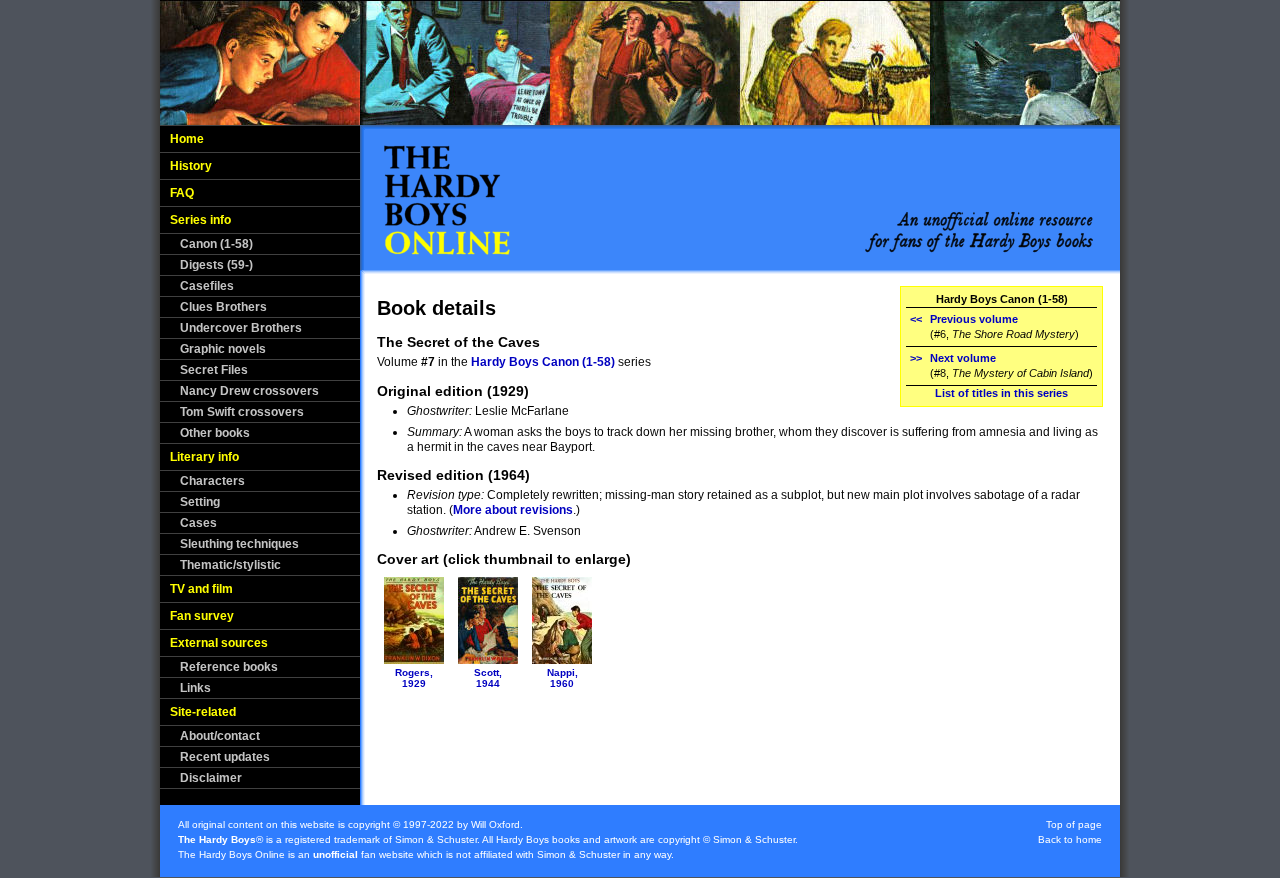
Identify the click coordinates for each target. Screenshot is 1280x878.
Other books (215, 433)
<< (916, 319)
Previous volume (974, 319)
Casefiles (207, 286)
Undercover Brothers (241, 328)
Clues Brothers (223, 307)
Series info (200, 220)
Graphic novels (223, 349)
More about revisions (513, 510)
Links (195, 688)
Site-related (203, 712)
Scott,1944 (488, 678)
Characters (212, 481)
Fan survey (202, 616)
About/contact (220, 736)
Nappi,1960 (562, 678)
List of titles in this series (1001, 393)
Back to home (1070, 839)
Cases (198, 523)
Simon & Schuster (436, 839)
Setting (200, 502)
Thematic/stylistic (230, 565)
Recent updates (225, 757)
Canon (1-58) (216, 244)
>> (916, 358)
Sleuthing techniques (239, 544)
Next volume (963, 358)
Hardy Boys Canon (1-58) (543, 362)
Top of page (1074, 824)
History (191, 166)
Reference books (229, 667)
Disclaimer (211, 778)
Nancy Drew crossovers (249, 391)
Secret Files (214, 370)
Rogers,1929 (414, 678)
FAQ (182, 193)
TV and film (201, 589)
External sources (219, 643)
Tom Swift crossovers (242, 412)
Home (187, 139)
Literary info (204, 457)
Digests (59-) (216, 265)
